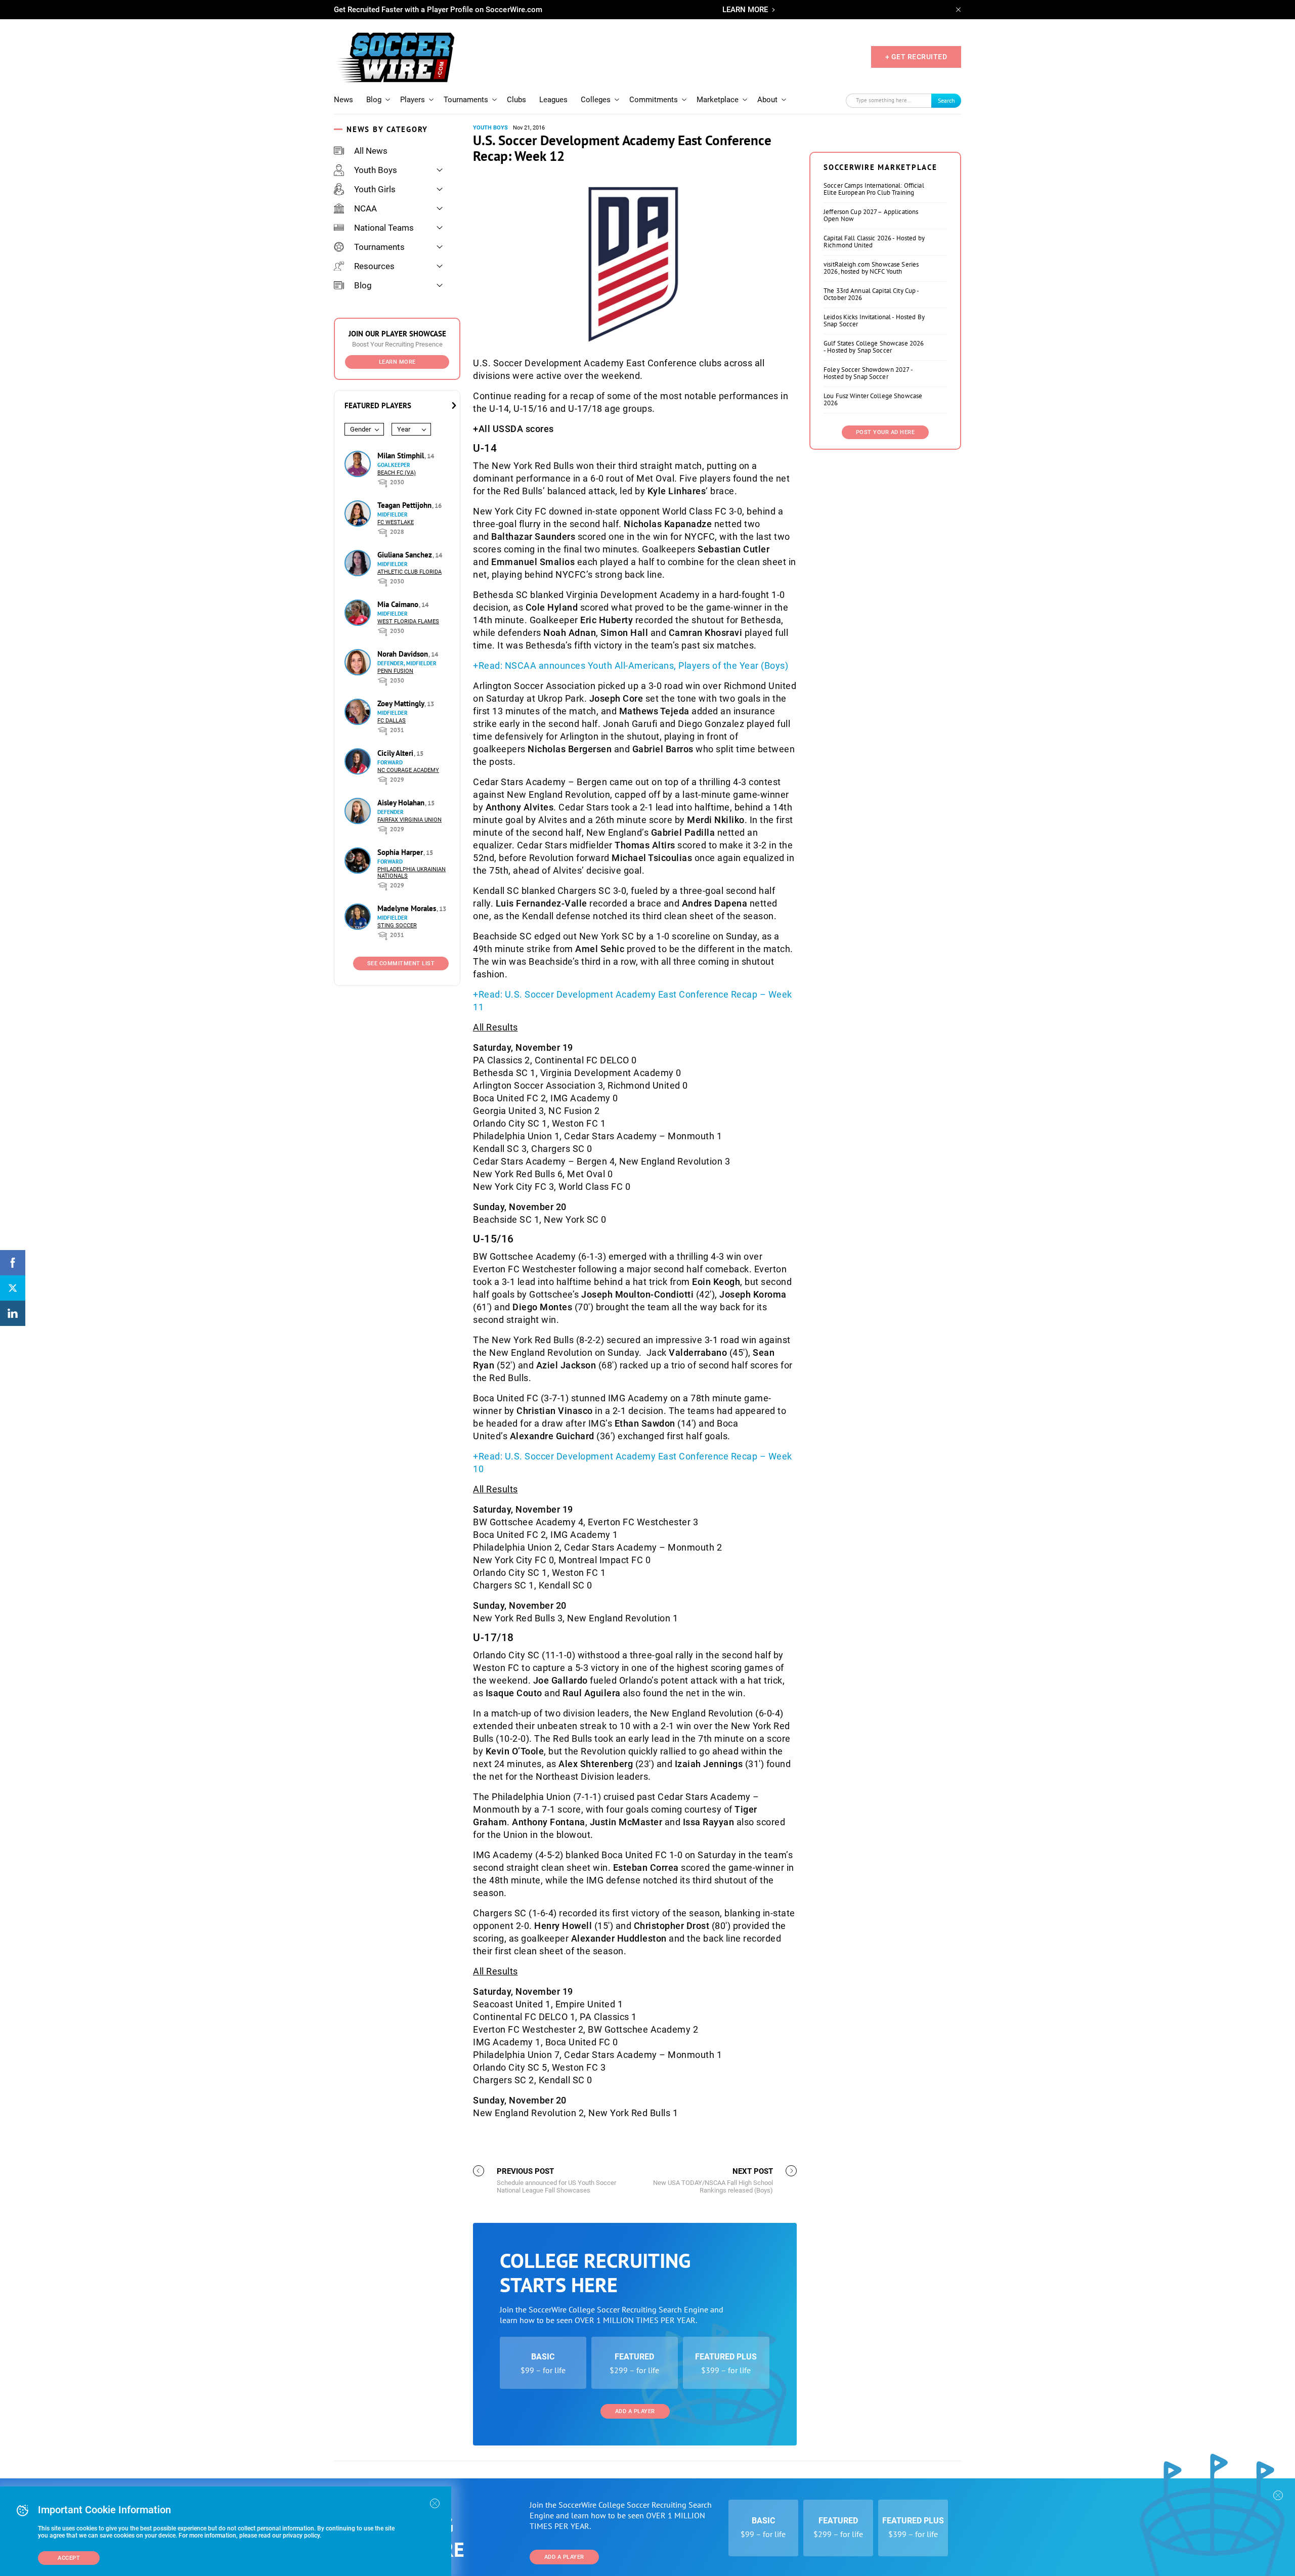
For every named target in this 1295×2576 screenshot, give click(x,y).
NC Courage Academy (408, 770)
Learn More (397, 362)
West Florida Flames (408, 621)
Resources (374, 266)
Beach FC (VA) (397, 473)
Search (946, 100)
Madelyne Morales (408, 908)
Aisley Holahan (402, 803)
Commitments (654, 100)
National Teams (384, 228)
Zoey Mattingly (402, 703)
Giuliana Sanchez (406, 555)
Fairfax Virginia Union (409, 820)
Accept (69, 2558)
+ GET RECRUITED (916, 57)
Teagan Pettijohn (405, 505)
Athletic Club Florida (409, 572)
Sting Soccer (397, 926)
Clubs (516, 100)
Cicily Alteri (396, 753)
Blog (374, 100)
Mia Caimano (399, 604)
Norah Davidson (404, 654)
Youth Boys (376, 170)
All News (371, 151)
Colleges (596, 100)
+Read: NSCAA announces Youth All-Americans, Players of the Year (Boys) (631, 666)
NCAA (365, 208)
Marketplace (718, 100)
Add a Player (635, 2411)
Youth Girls (375, 189)
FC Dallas (392, 721)
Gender (360, 429)
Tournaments (466, 100)
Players (413, 100)
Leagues (553, 100)
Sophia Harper (401, 852)
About (767, 100)
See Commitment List (401, 963)
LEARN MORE (745, 10)
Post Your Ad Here (886, 432)
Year (404, 429)
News (343, 100)
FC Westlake (396, 522)
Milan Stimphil (402, 456)
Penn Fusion (395, 671)
